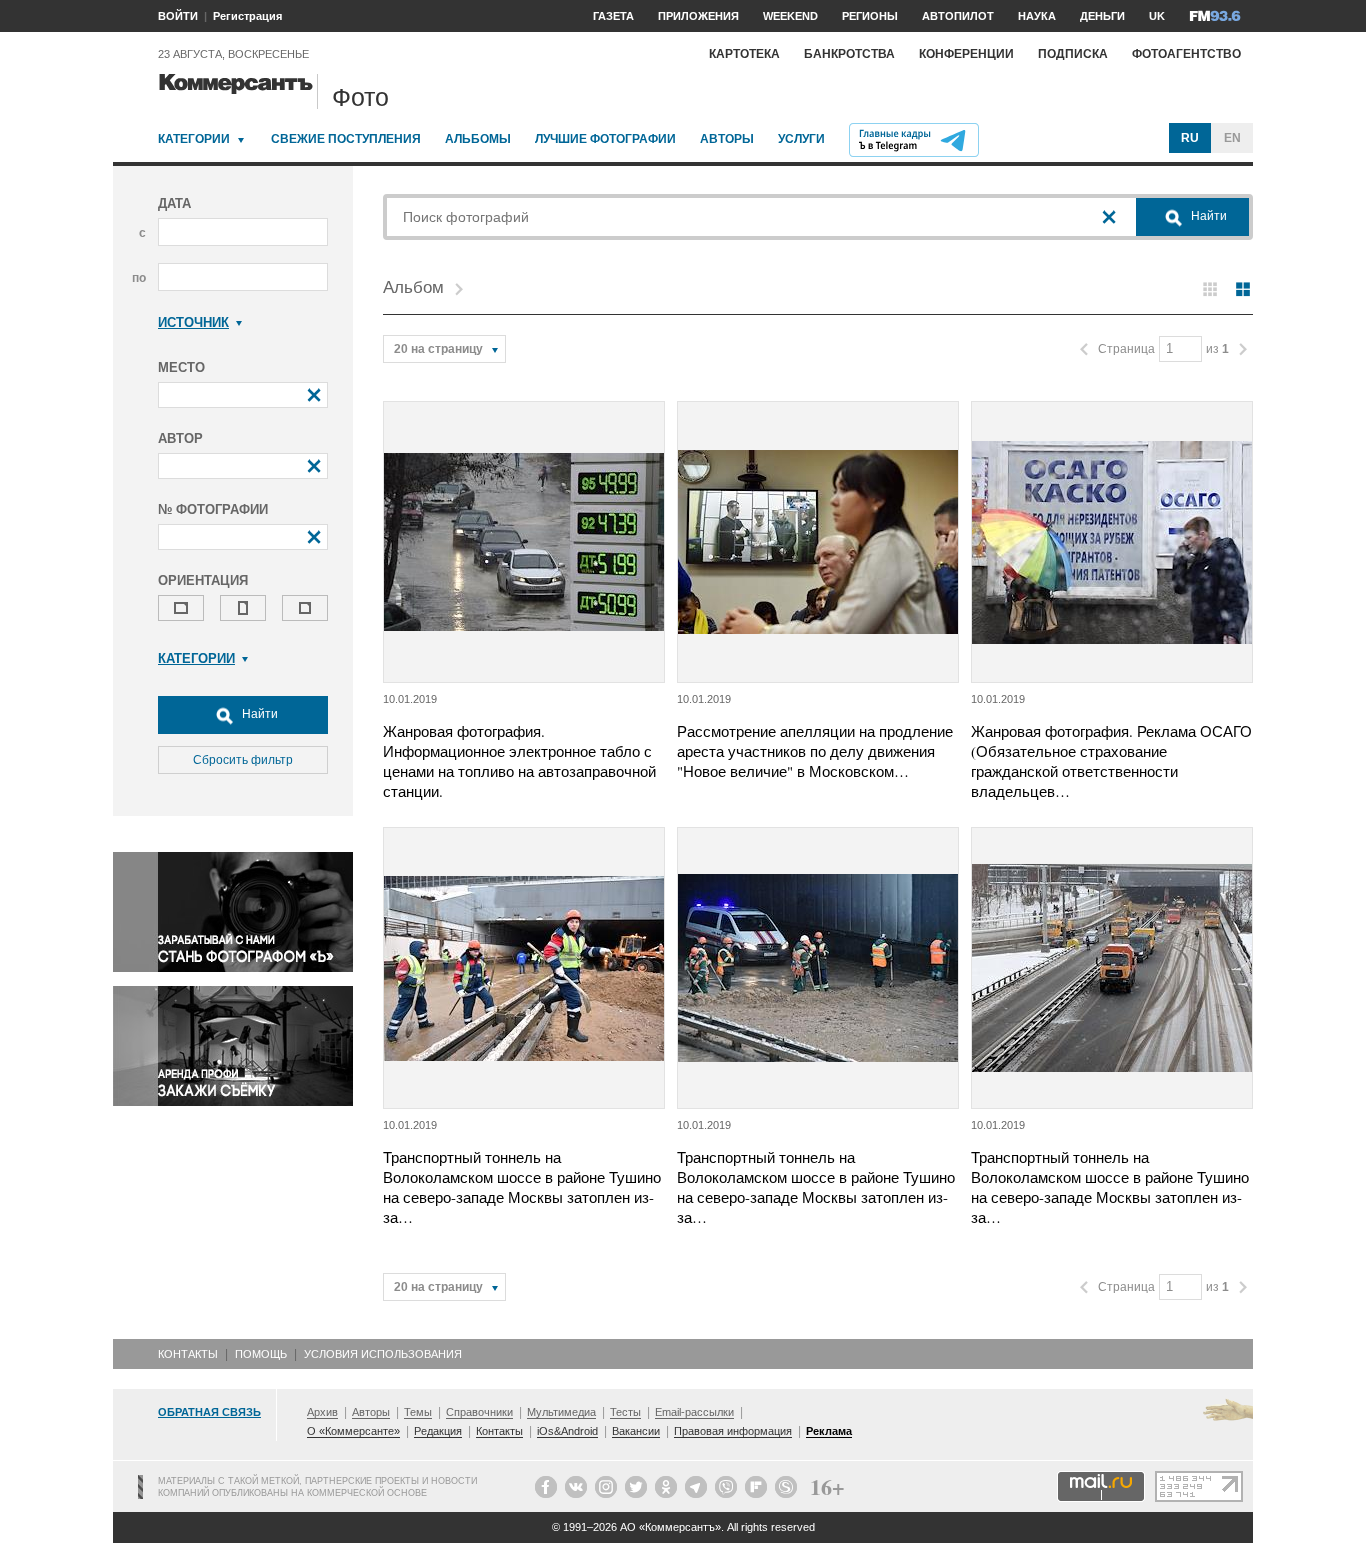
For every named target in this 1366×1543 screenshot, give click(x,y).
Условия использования (383, 1354)
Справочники (479, 1412)
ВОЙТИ (178, 16)
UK (1157, 16)
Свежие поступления (346, 139)
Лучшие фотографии (605, 139)
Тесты (625, 1412)
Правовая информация (733, 1431)
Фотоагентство (1186, 54)
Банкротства (849, 54)
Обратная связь (209, 1412)
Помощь (261, 1354)
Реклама (829, 1431)
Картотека (744, 54)
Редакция (438, 1431)
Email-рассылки (694, 1412)
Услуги (801, 139)
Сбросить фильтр (243, 760)
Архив (322, 1412)
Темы (418, 1412)
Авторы (727, 139)
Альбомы (478, 139)
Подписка (1073, 54)
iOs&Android (567, 1431)
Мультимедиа (561, 1412)
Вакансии (636, 1431)
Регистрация (247, 16)
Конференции (966, 54)
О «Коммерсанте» (353, 1431)
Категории (194, 139)
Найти (258, 714)
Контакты (188, 1354)
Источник (193, 322)
